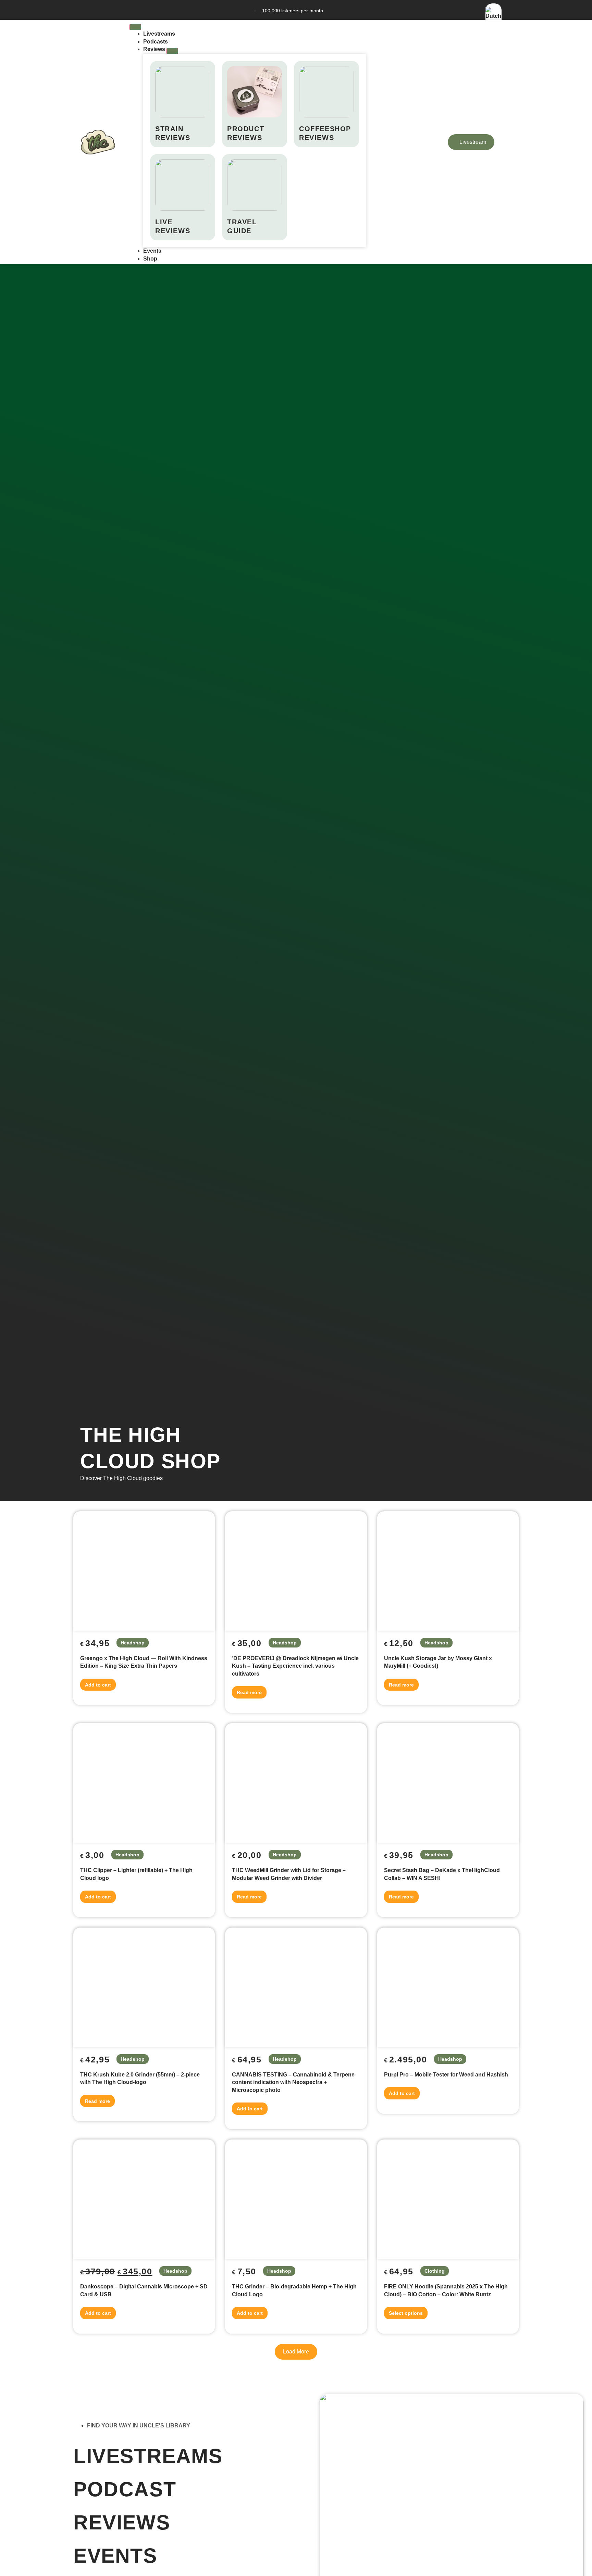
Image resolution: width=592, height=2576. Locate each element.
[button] (296, 2352)
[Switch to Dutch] (494, 16)
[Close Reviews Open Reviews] (172, 51)
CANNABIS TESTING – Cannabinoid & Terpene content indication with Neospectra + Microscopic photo (293, 2082)
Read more (249, 1692)
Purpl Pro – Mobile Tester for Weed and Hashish (446, 2075)
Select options (406, 2313)
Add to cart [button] (98, 1685)
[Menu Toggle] (135, 27)
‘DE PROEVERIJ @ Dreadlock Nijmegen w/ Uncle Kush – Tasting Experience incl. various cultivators (295, 1666)
